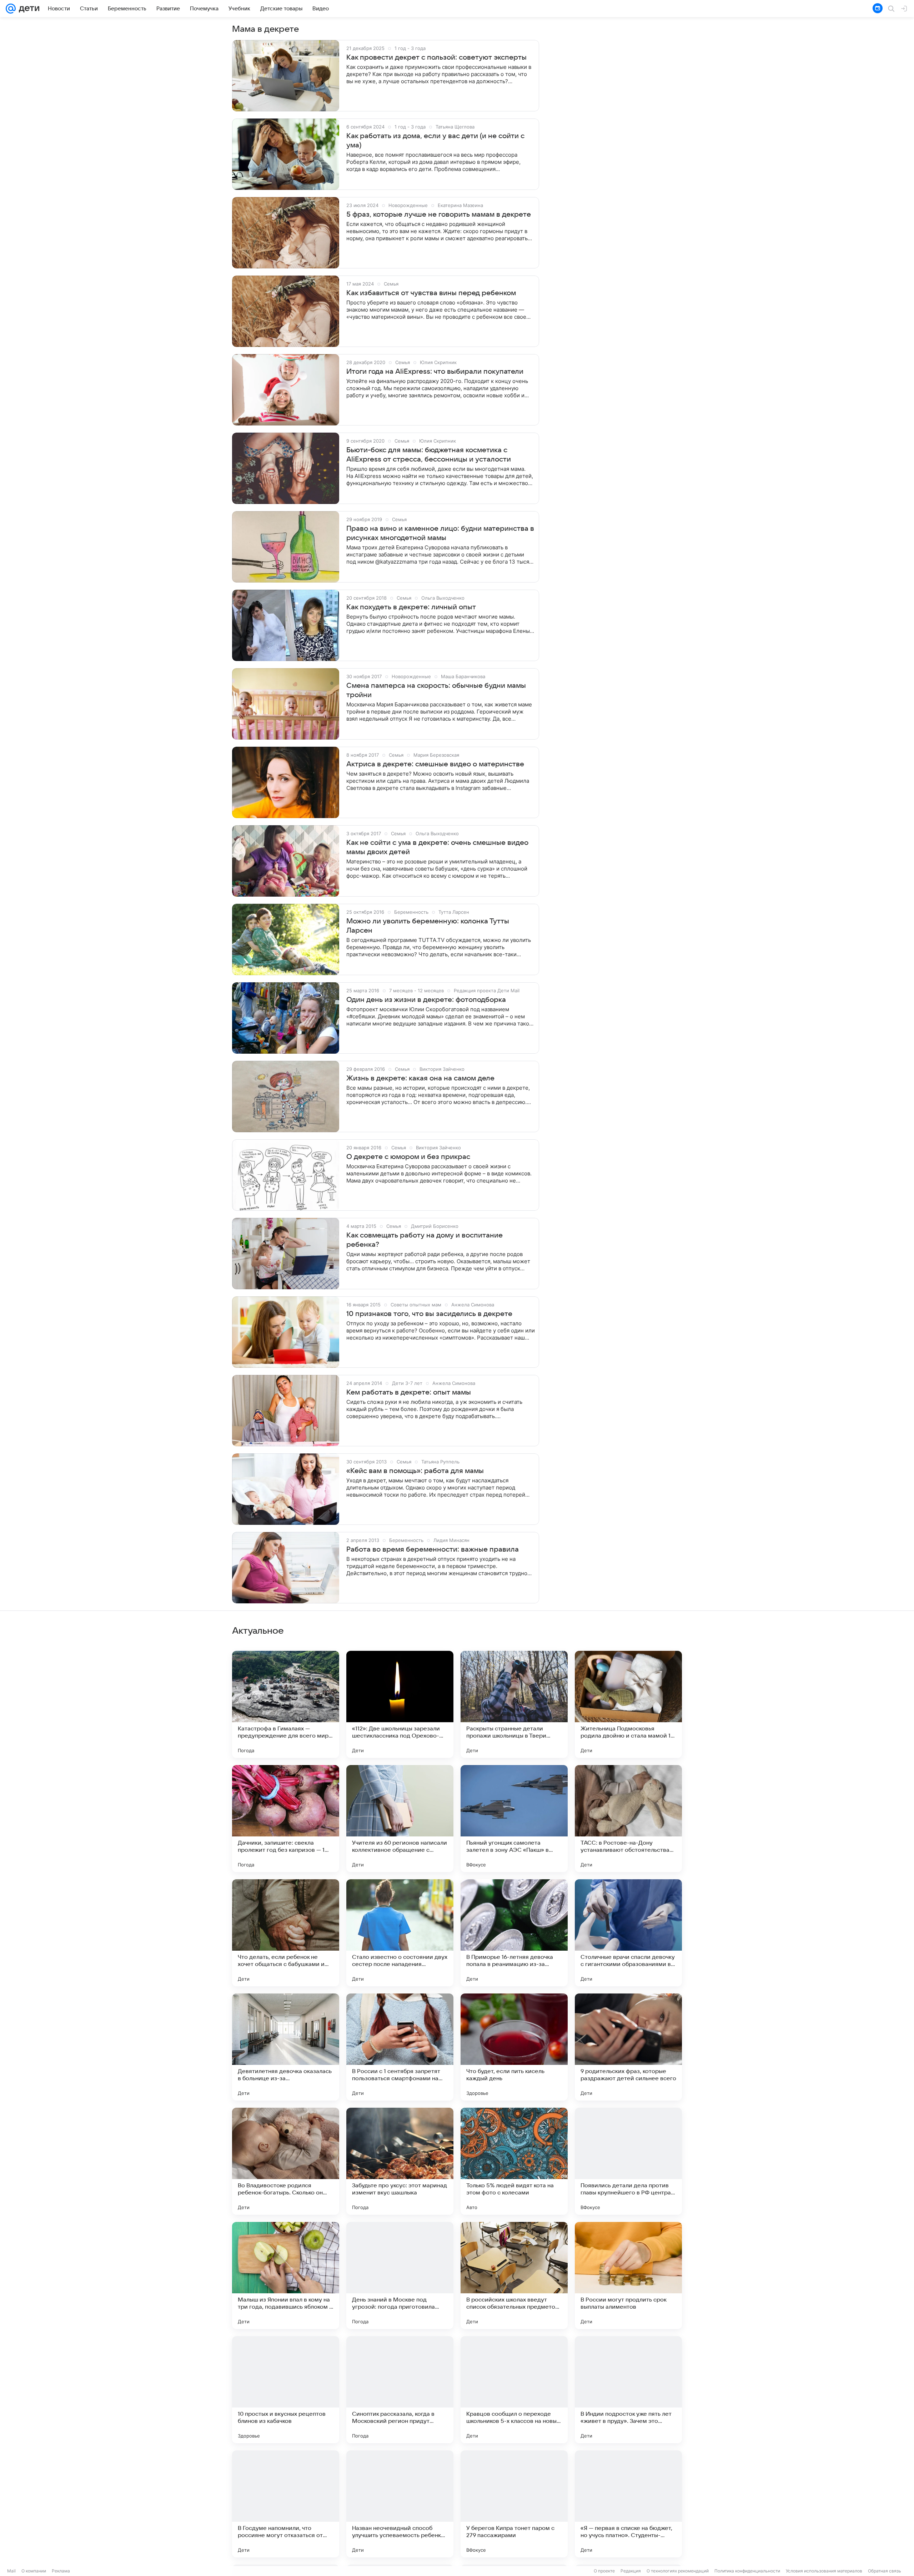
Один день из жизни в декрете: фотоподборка (426, 1000)
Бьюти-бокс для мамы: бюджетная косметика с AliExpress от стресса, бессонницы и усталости (429, 455)
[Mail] (11, 9)
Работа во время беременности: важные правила (433, 1549)
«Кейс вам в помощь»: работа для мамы (415, 1471)
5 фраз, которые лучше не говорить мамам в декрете (439, 215)
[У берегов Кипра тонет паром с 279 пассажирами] (514, 2504)
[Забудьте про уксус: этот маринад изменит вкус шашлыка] (400, 2161)
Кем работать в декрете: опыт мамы (409, 1392)
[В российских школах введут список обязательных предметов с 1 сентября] (514, 2275)
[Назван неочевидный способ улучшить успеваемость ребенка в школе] (400, 2504)
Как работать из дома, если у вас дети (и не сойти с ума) (435, 141)
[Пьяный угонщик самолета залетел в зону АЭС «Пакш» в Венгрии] (514, 1819)
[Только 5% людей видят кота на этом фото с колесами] (514, 2161)
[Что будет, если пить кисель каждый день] (514, 2047)
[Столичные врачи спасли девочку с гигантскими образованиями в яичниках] (628, 1933)
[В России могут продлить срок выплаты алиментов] (628, 2275)
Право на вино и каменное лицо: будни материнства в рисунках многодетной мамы (440, 533)
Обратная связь (885, 2571)
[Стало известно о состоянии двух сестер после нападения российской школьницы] (400, 1933)
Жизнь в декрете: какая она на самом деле (420, 1078)
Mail (11, 2571)
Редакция (631, 2571)
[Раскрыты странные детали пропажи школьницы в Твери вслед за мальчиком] (514, 1704)
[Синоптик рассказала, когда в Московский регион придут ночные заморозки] (400, 2390)
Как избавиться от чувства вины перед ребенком (431, 293)
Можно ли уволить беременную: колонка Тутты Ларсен (428, 926)
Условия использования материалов (824, 2571)
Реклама (61, 2571)
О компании (34, 2571)
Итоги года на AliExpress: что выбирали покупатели (435, 372)
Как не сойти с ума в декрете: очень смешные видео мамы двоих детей (437, 847)
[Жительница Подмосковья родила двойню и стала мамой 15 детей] (628, 1704)
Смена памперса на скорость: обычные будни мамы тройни (436, 690)
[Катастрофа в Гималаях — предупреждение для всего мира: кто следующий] (286, 1704)
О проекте (604, 2571)
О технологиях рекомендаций (678, 2571)
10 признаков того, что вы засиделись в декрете (429, 1314)
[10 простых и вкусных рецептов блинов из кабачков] (286, 2390)
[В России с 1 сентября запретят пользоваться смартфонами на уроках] (400, 2047)
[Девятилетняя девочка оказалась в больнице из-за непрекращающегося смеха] (286, 2047)
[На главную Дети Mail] (27, 9)
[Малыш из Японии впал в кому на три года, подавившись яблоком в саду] (286, 2275)
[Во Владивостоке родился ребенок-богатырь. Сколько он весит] (286, 2161)
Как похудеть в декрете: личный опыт (411, 607)
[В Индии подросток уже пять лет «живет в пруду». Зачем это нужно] (628, 2390)
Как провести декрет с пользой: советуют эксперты (436, 57)
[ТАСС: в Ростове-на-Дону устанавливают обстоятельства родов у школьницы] (628, 1819)
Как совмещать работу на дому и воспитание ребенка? (425, 1240)
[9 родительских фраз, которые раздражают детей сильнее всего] (628, 2047)
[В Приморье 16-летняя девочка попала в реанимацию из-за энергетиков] (514, 1933)
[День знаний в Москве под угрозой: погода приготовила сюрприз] (400, 2275)
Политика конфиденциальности (747, 2571)
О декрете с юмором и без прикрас (408, 1157)
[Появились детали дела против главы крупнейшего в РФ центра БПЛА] (628, 2161)
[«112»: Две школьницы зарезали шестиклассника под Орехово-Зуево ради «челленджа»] (400, 1704)
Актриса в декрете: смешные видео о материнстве (435, 764)
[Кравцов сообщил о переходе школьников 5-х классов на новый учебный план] (514, 2390)
